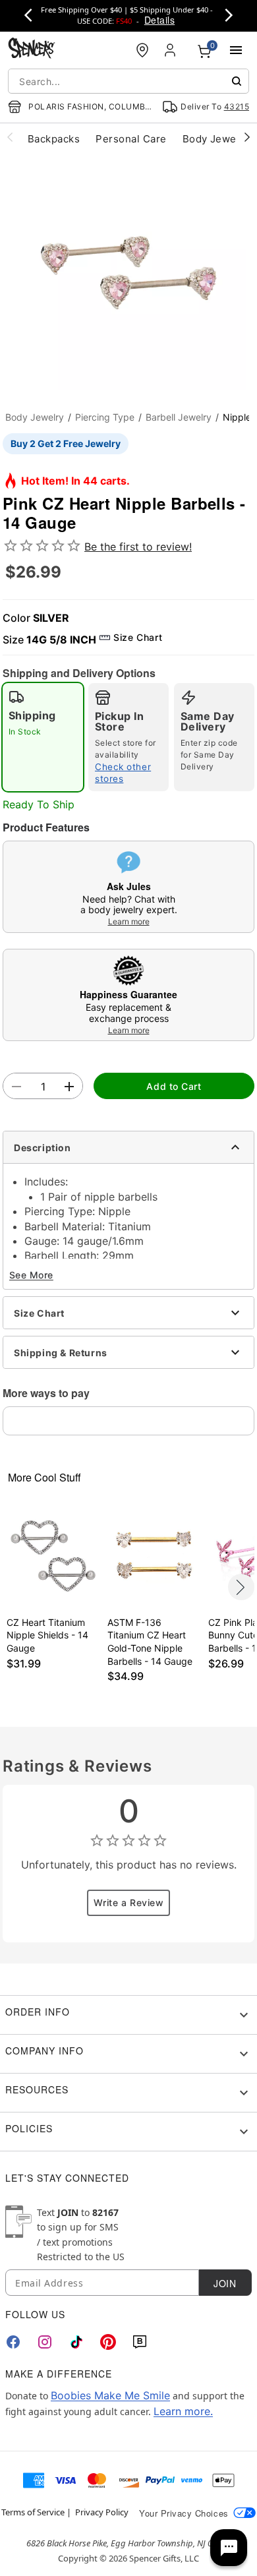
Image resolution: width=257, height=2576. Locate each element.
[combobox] (128, 81)
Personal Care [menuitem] (131, 139)
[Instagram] (45, 2342)
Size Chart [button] (138, 637)
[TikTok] (76, 2342)
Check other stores (123, 773)
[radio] (43, 737)
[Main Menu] (236, 50)
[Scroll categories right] (247, 136)
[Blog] (140, 2342)
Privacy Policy (102, 2512)
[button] (128, 273)
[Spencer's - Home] (32, 50)
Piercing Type (105, 417)
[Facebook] (13, 2342)
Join (225, 2283)
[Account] (171, 50)
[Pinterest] (108, 2342)
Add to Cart (174, 1086)
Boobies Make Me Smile (110, 2395)
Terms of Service (33, 2512)
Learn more (129, 921)
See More (31, 1275)
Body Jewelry (35, 417)
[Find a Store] (142, 50)
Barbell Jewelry (179, 417)
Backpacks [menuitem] (54, 139)
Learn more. (183, 2411)
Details (159, 20)
